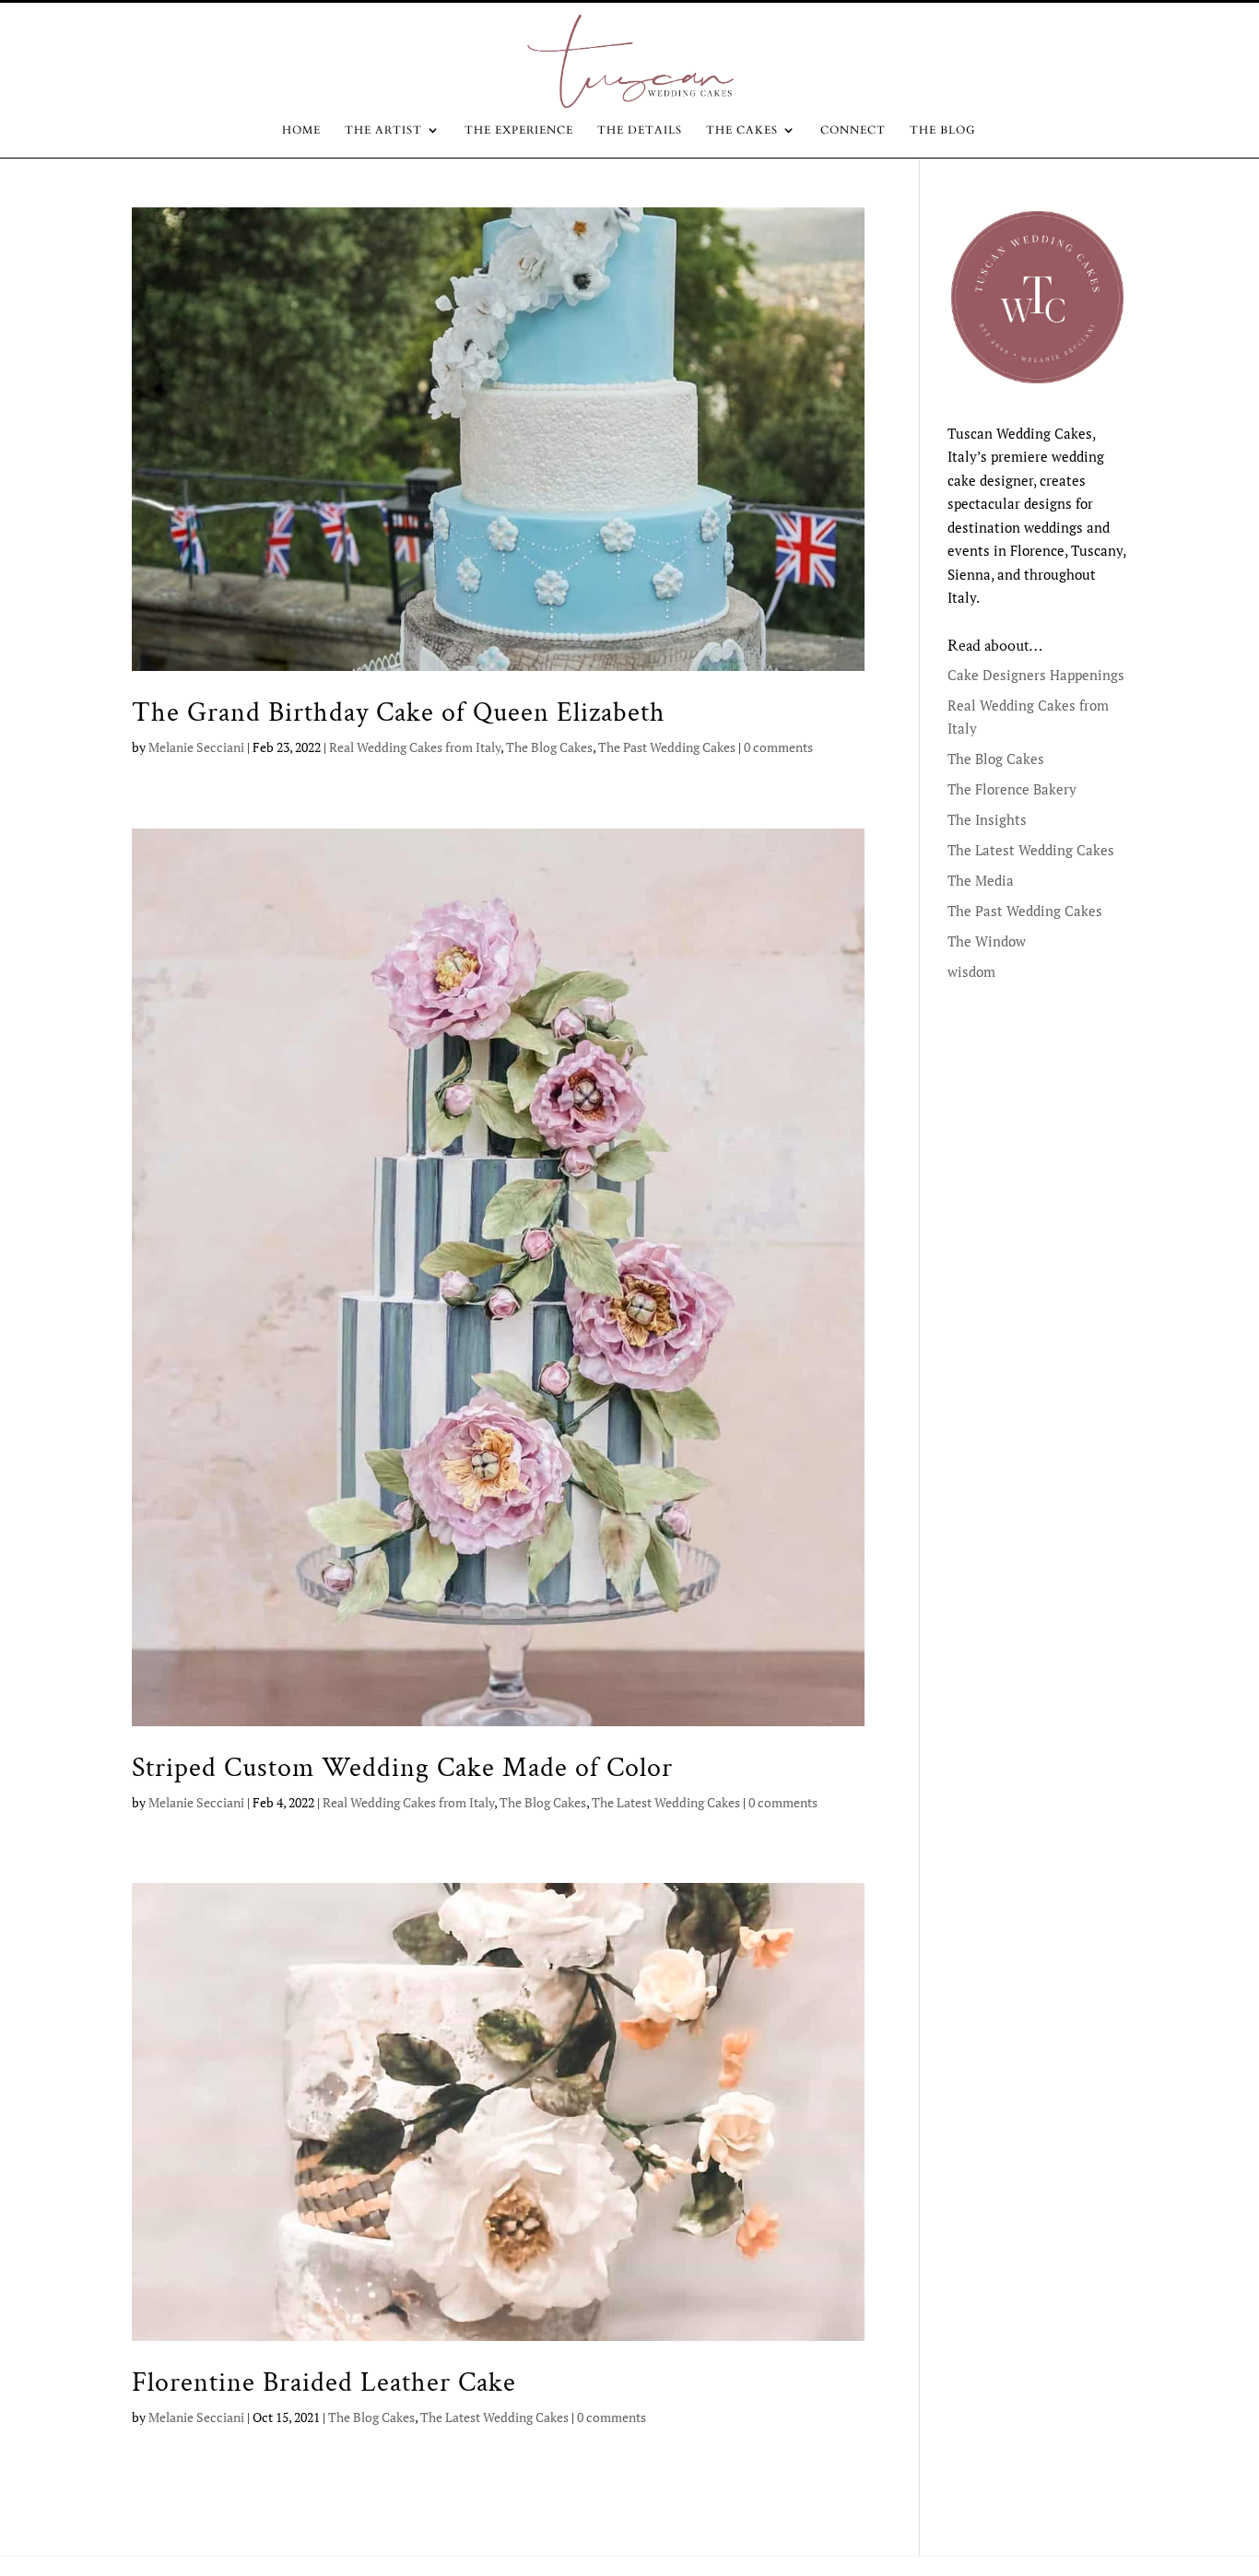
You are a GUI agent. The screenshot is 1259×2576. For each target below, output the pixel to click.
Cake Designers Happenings (1036, 675)
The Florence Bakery (1012, 789)
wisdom (971, 971)
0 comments (778, 747)
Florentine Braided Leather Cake (324, 2382)
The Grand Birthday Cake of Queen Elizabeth (399, 712)
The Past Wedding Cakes (667, 747)
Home (301, 130)
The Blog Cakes (549, 747)
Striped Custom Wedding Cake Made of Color (402, 1768)
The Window (987, 941)
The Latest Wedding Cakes (666, 1802)
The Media (981, 880)
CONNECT (853, 130)
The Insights (987, 819)
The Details (640, 130)
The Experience (519, 130)
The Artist (383, 130)
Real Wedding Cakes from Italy (415, 747)
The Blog (943, 130)
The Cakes (742, 130)
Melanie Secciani (196, 747)
